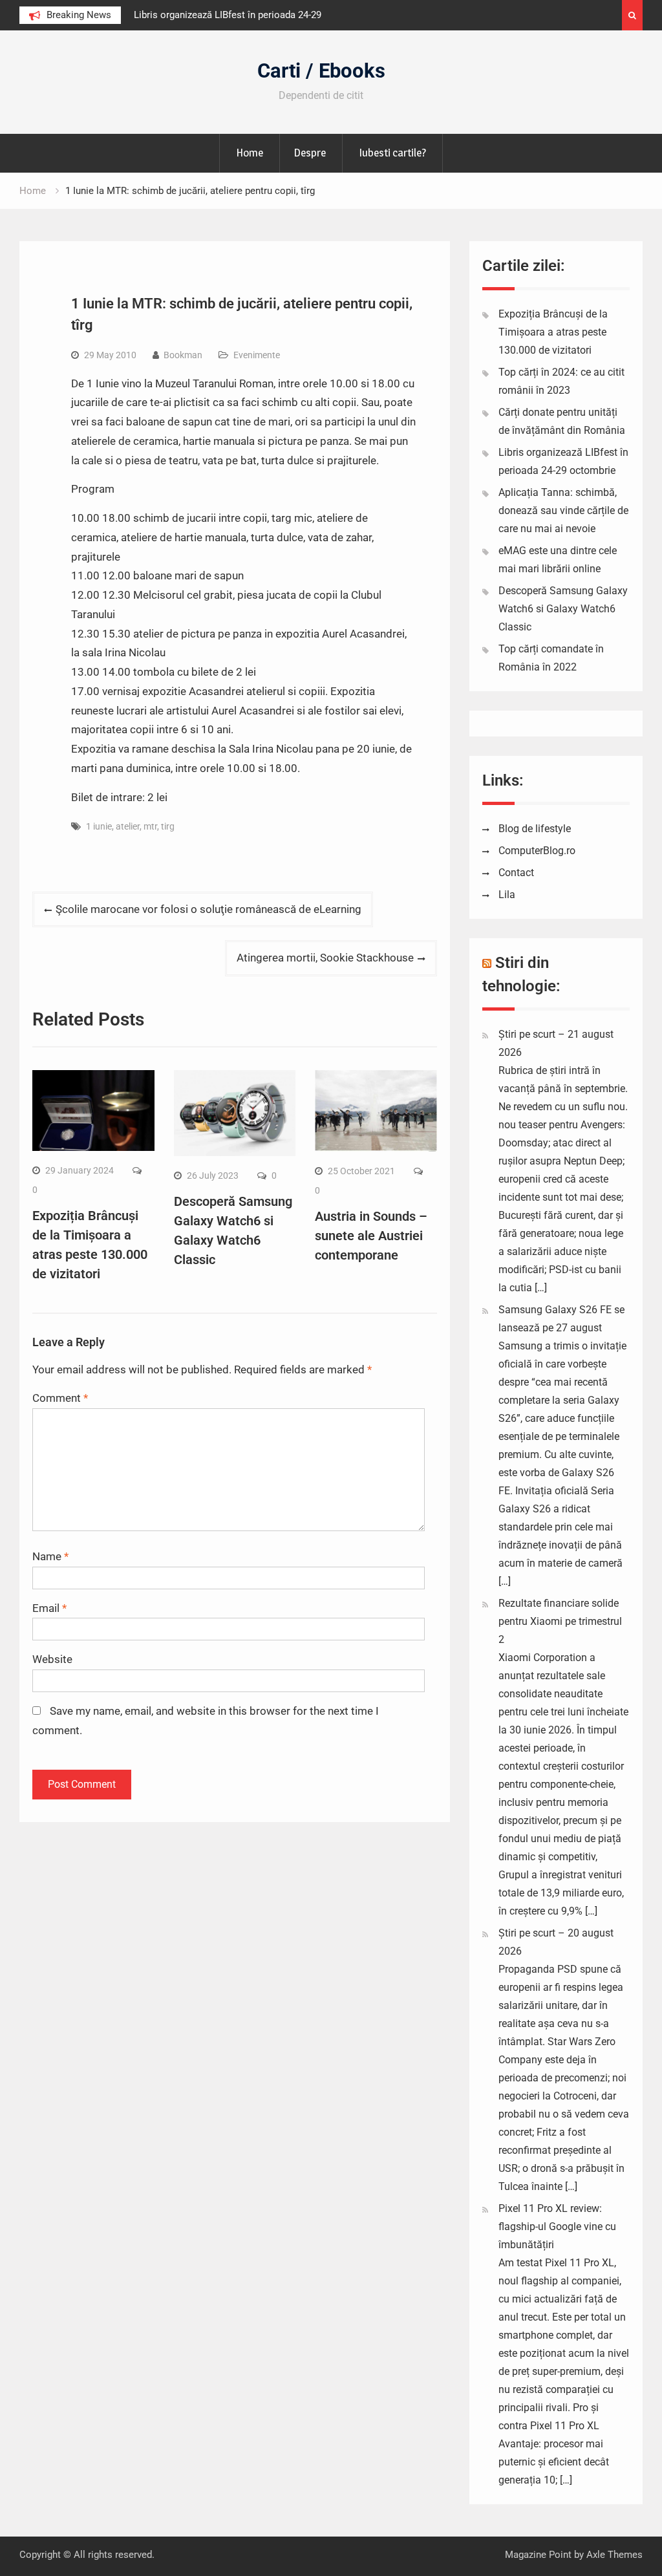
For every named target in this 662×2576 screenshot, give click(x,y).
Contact (516, 873)
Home (250, 153)
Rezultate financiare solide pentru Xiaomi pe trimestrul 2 (560, 1621)
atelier (128, 826)
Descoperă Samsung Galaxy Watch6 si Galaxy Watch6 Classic (563, 609)
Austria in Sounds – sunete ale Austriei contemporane (371, 1236)
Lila (507, 895)
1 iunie (99, 826)
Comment (60, 1398)
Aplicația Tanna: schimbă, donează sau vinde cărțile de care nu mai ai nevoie (563, 510)
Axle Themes (614, 2555)
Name (50, 1556)
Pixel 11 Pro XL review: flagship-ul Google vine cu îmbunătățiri (557, 2227)
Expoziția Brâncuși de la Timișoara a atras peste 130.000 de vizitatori (553, 332)
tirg (168, 826)
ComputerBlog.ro (537, 851)
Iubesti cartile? (392, 153)
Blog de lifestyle (535, 829)
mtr (150, 826)
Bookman (183, 355)
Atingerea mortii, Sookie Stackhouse (325, 958)
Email (49, 1608)
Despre (310, 153)
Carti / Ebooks (321, 71)
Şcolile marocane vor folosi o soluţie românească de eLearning (208, 909)
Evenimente (257, 355)
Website (52, 1659)
